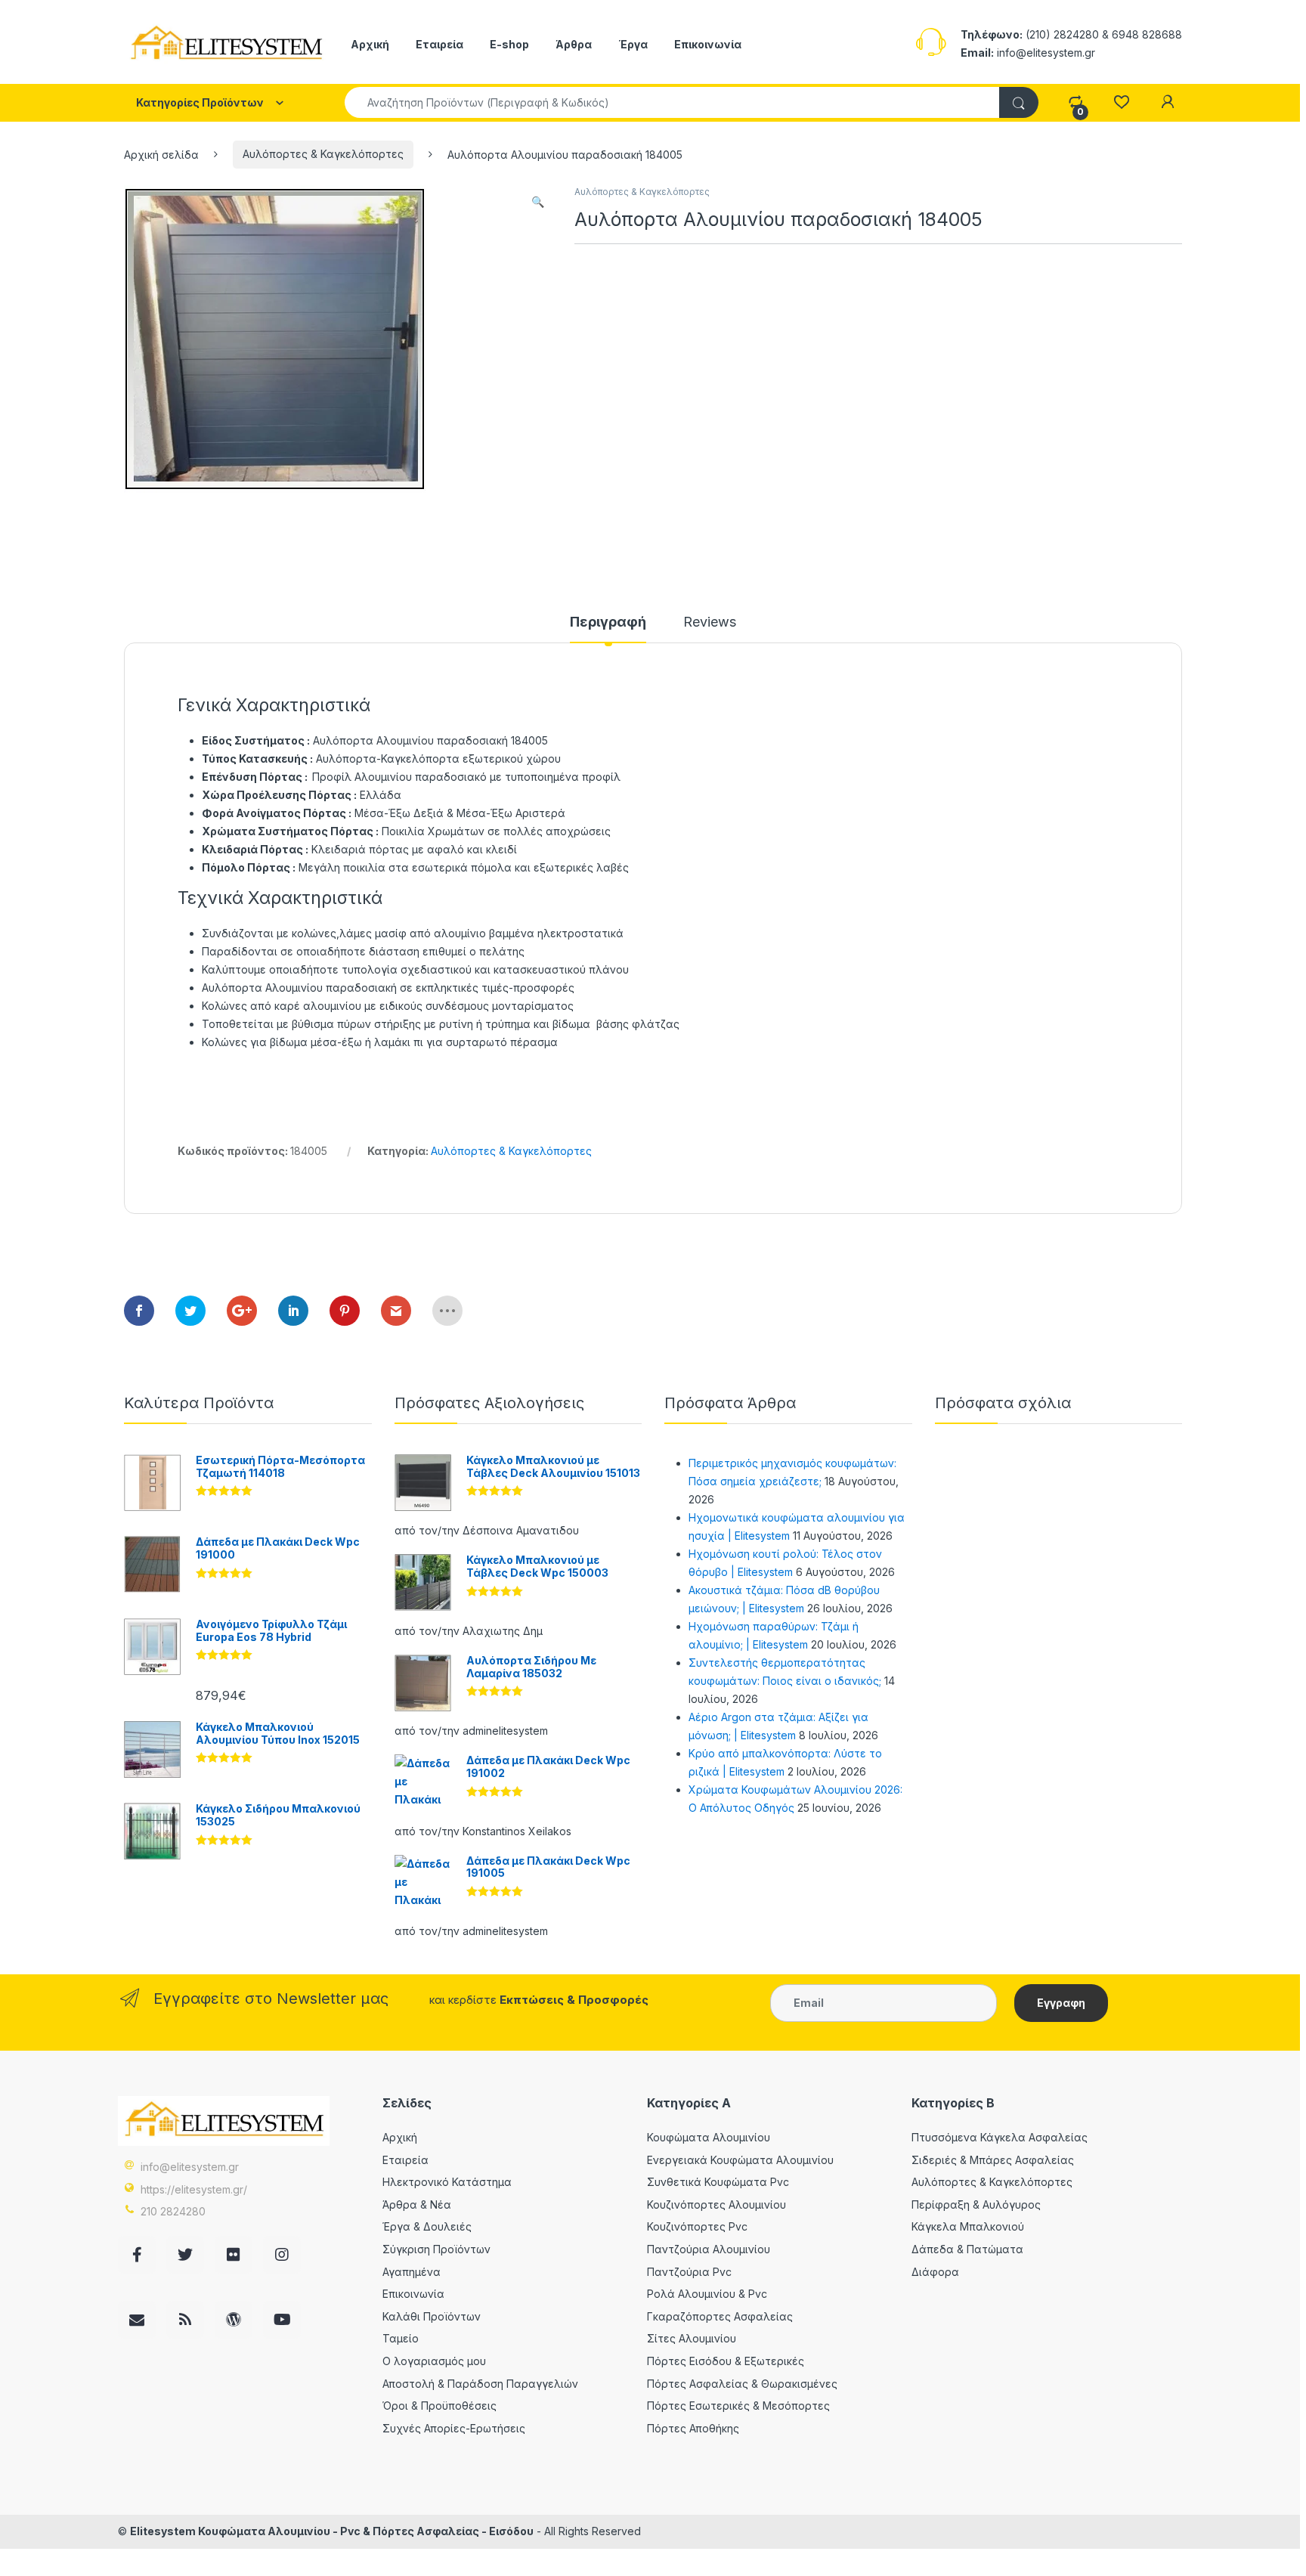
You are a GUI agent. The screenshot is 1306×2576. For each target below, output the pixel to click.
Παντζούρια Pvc (689, 2272)
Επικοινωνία (708, 44)
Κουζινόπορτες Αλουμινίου (716, 2204)
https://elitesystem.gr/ (194, 2189)
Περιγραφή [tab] (608, 622)
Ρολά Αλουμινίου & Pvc (707, 2294)
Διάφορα (935, 2272)
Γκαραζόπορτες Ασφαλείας (720, 2316)
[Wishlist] (1121, 102)
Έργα (633, 44)
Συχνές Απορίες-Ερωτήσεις (454, 2428)
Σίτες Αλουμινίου (692, 2338)
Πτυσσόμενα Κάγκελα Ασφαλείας (1000, 2137)
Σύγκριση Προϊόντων (436, 2249)
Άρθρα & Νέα (417, 2204)
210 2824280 (173, 2211)
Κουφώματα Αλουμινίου (709, 2137)
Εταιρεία (439, 44)
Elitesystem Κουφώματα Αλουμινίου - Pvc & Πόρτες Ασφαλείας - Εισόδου (332, 2531)
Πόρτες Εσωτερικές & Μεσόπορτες (738, 2406)
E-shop (509, 44)
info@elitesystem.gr (190, 2167)
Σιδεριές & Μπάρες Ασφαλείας (993, 2160)
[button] (538, 202)
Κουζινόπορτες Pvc (697, 2226)
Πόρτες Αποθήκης (693, 2428)
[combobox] (672, 102)
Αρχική (370, 44)
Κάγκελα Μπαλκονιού (968, 2226)
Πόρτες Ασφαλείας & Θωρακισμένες (742, 2384)
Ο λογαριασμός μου (434, 2361)
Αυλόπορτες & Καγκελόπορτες (323, 154)
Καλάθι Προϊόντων (432, 2316)
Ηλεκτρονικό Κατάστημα (447, 2182)
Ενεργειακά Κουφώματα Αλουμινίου (740, 2160)
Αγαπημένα (412, 2272)
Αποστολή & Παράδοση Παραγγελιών (480, 2384)
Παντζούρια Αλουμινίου (709, 2249)
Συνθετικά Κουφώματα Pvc (718, 2182)
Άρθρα (574, 44)
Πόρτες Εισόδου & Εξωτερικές (726, 2361)
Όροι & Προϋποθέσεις (439, 2406)
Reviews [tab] (710, 622)
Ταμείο (401, 2338)
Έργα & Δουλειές (427, 2226)
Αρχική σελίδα (161, 154)
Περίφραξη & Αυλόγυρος (976, 2204)
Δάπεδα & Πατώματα (967, 2249)
